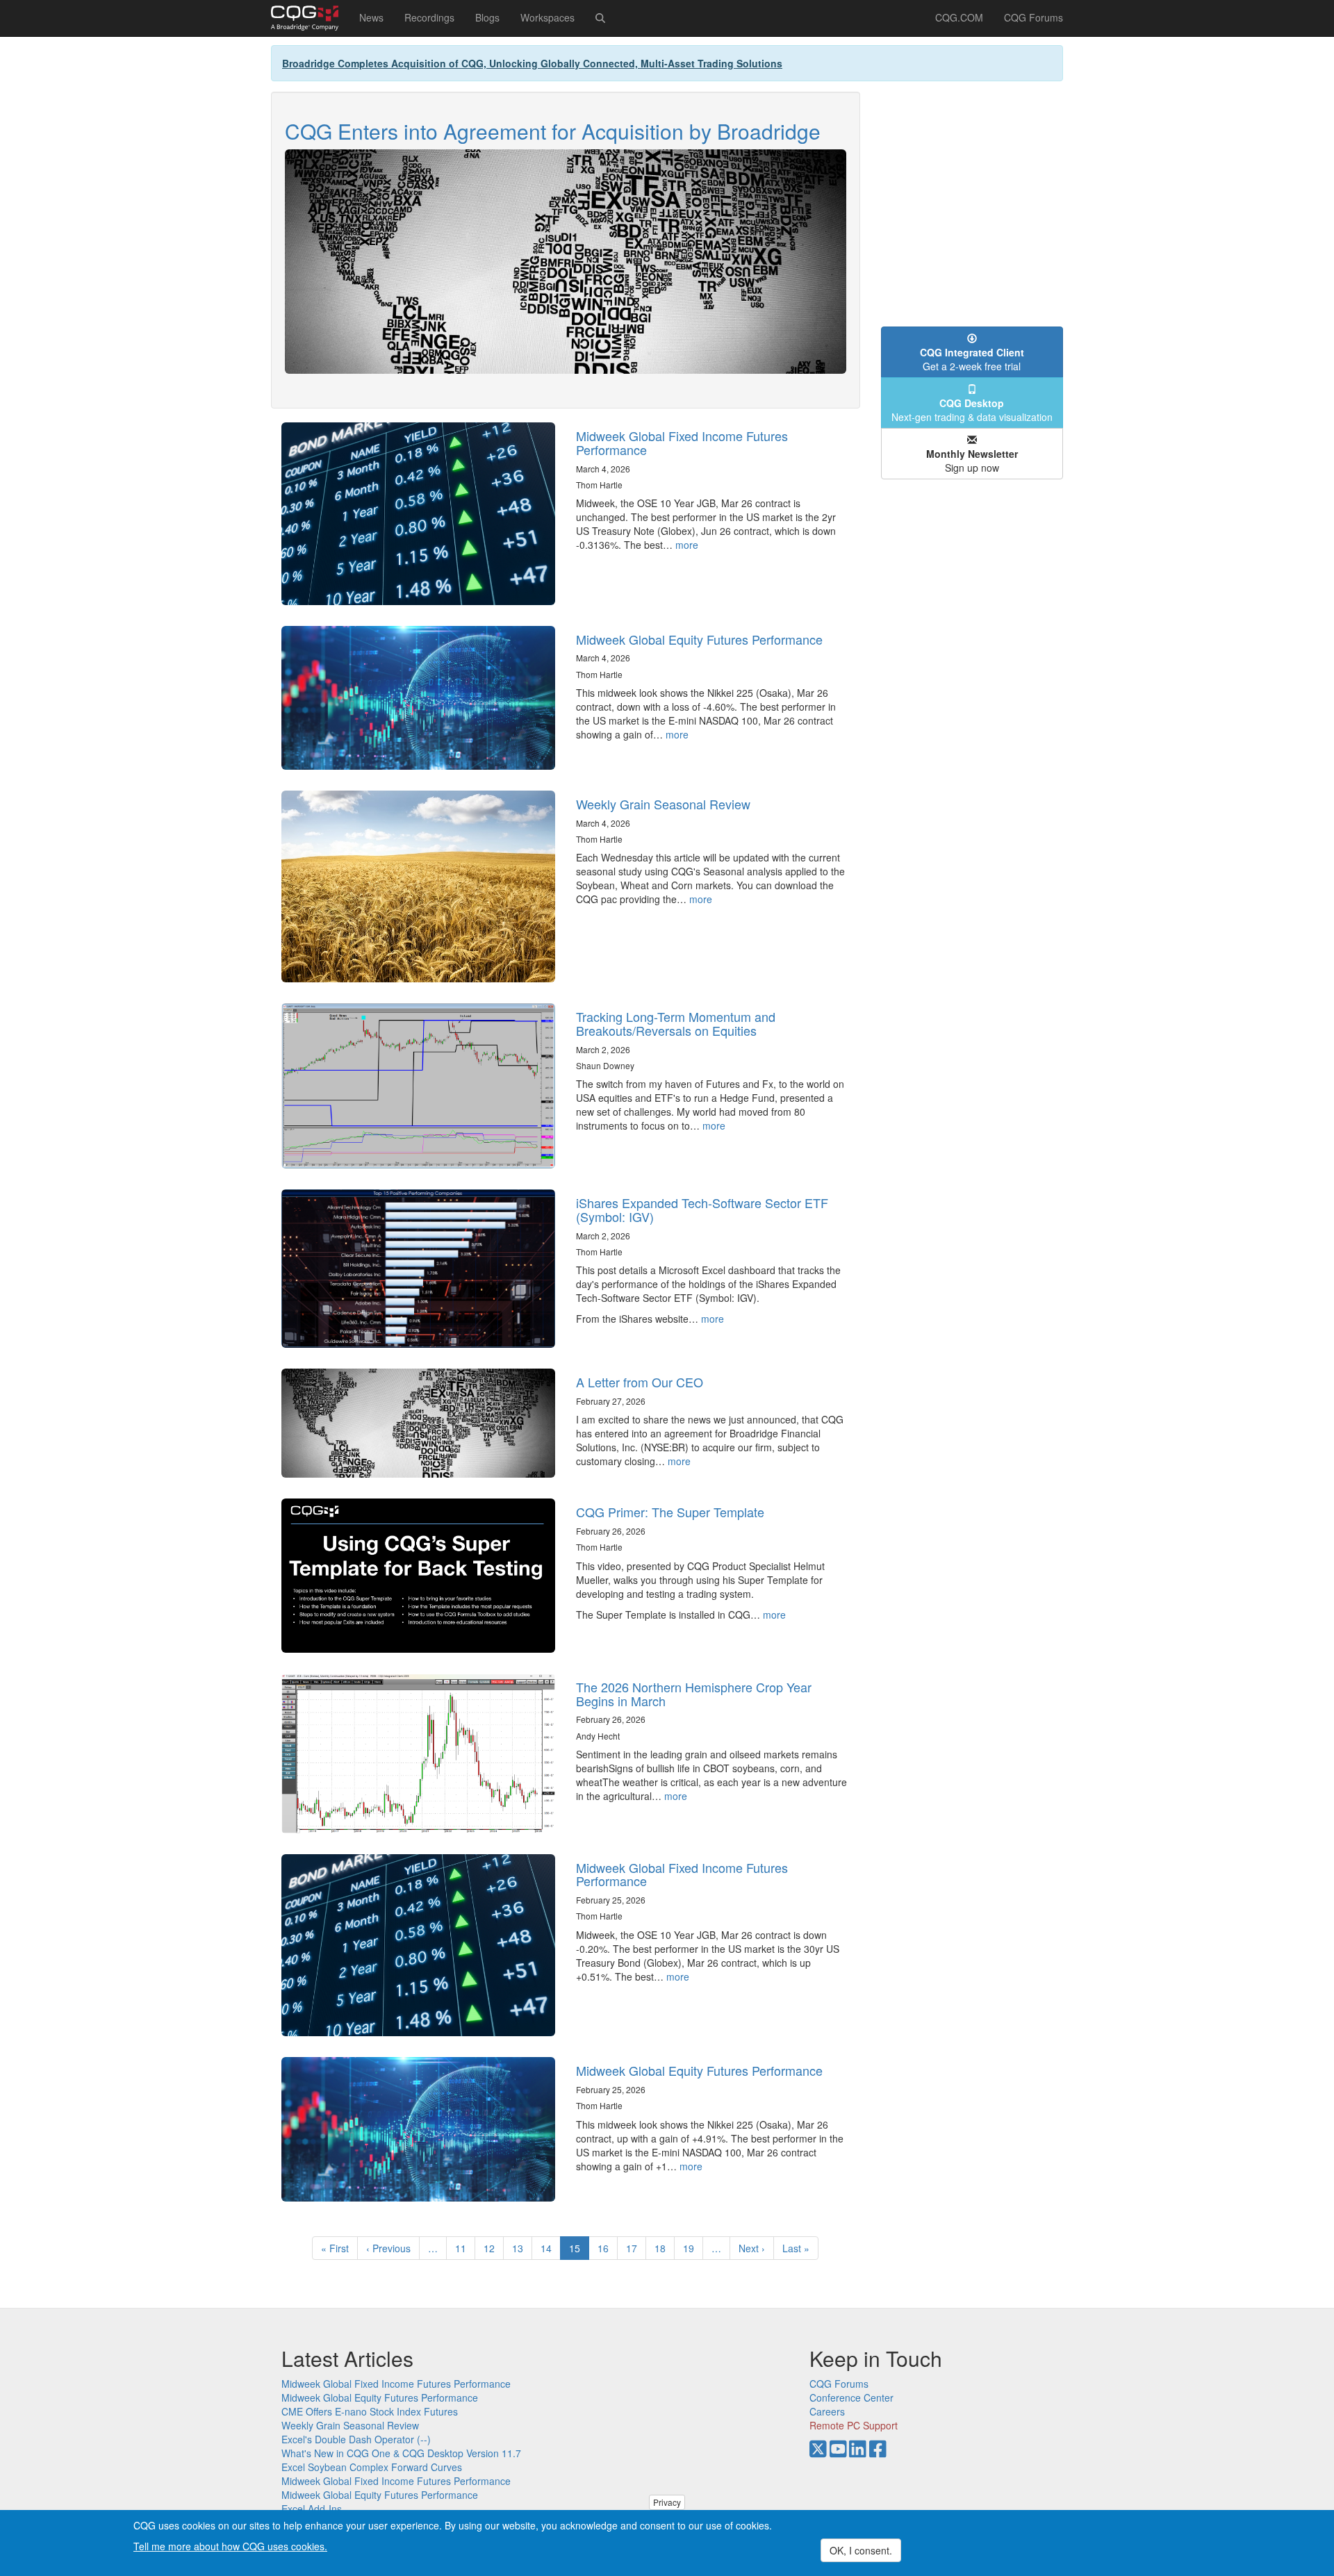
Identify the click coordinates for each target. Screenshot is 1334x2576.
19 (693, 2248)
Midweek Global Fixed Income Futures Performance (682, 443)
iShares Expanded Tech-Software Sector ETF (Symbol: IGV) (702, 1209)
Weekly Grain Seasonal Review (663, 804)
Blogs (487, 17)
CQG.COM (959, 17)
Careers (827, 2411)
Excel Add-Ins (312, 2509)
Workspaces (547, 17)
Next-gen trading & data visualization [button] (972, 410)
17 (636, 2248)
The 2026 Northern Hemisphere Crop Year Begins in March (694, 1694)
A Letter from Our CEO (640, 1382)
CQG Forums (1034, 17)
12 (494, 2248)
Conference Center (851, 2397)
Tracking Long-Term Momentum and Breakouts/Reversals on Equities (676, 1023)
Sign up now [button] (972, 461)
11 (465, 2248)
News (371, 17)
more (687, 545)
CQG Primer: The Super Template (670, 1512)
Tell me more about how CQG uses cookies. (230, 2545)
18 (665, 2248)
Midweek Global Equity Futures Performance (699, 639)
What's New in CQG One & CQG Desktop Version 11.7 (401, 2453)
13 (522, 2248)
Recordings (429, 17)
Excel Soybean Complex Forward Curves (372, 2467)
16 (608, 2248)
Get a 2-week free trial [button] (972, 359)
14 (551, 2248)
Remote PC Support (854, 2425)
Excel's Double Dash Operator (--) (356, 2439)
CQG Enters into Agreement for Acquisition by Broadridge (553, 131)
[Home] (310, 18)
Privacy (667, 2502)
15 (579, 2251)
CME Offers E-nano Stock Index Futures (370, 2411)
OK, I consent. (861, 2550)
